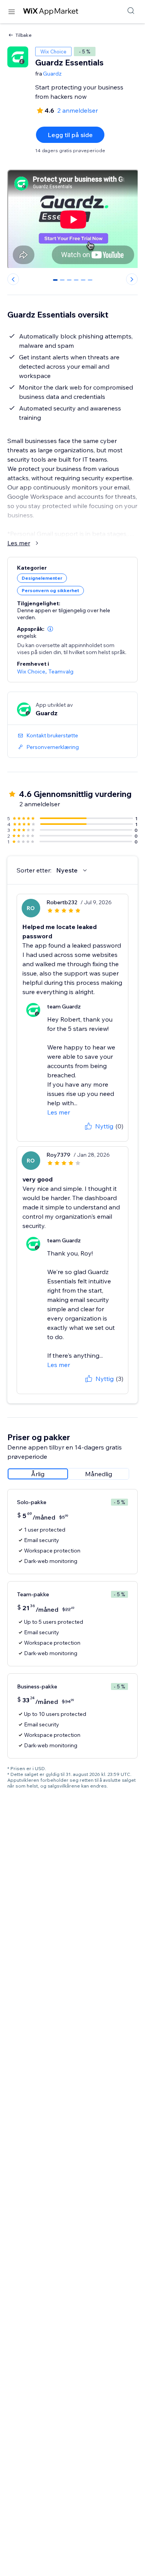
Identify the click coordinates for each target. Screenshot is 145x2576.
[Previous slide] (13, 279)
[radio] (38, 1474)
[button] (50, 629)
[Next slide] (132, 279)
